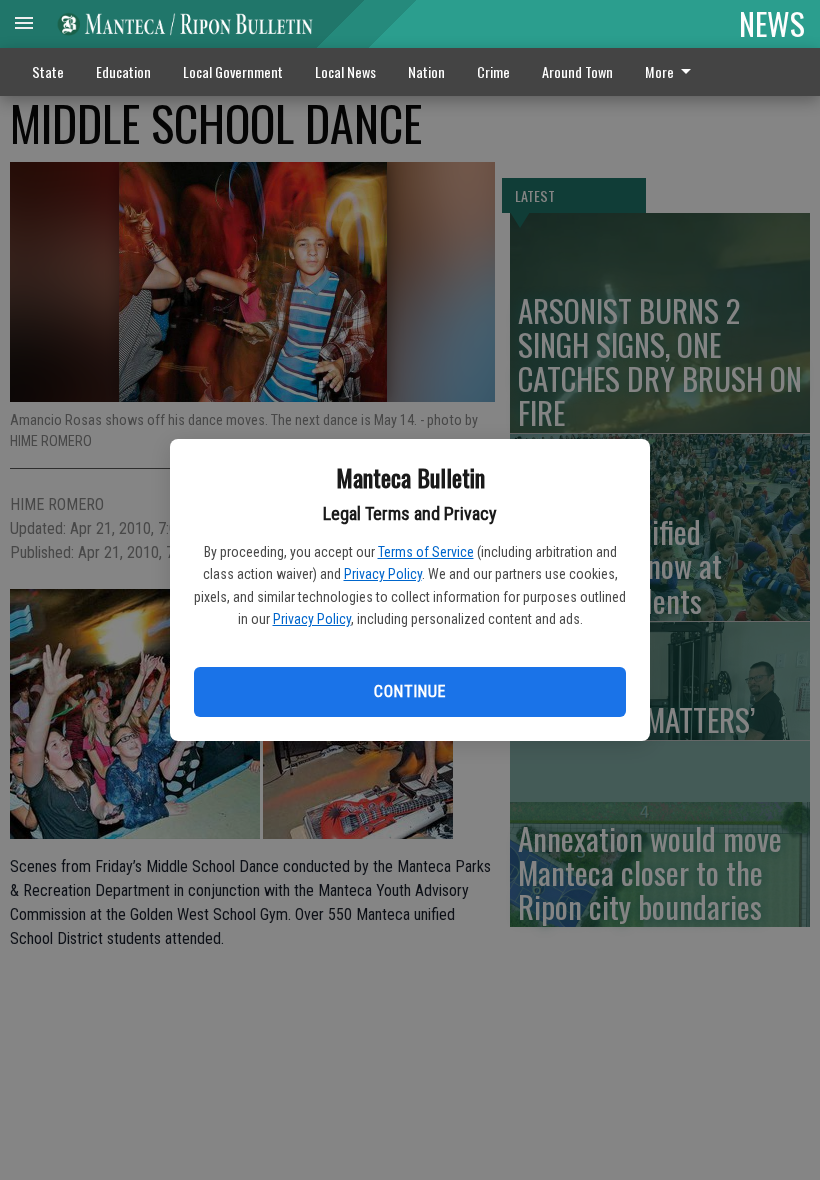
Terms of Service (426, 552)
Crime (493, 71)
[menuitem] (673, 72)
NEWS (772, 23)
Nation (426, 71)
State (48, 71)
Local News (345, 71)
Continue (409, 691)
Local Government (233, 71)
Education (123, 71)
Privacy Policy (383, 574)
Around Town (577, 71)
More (659, 71)
